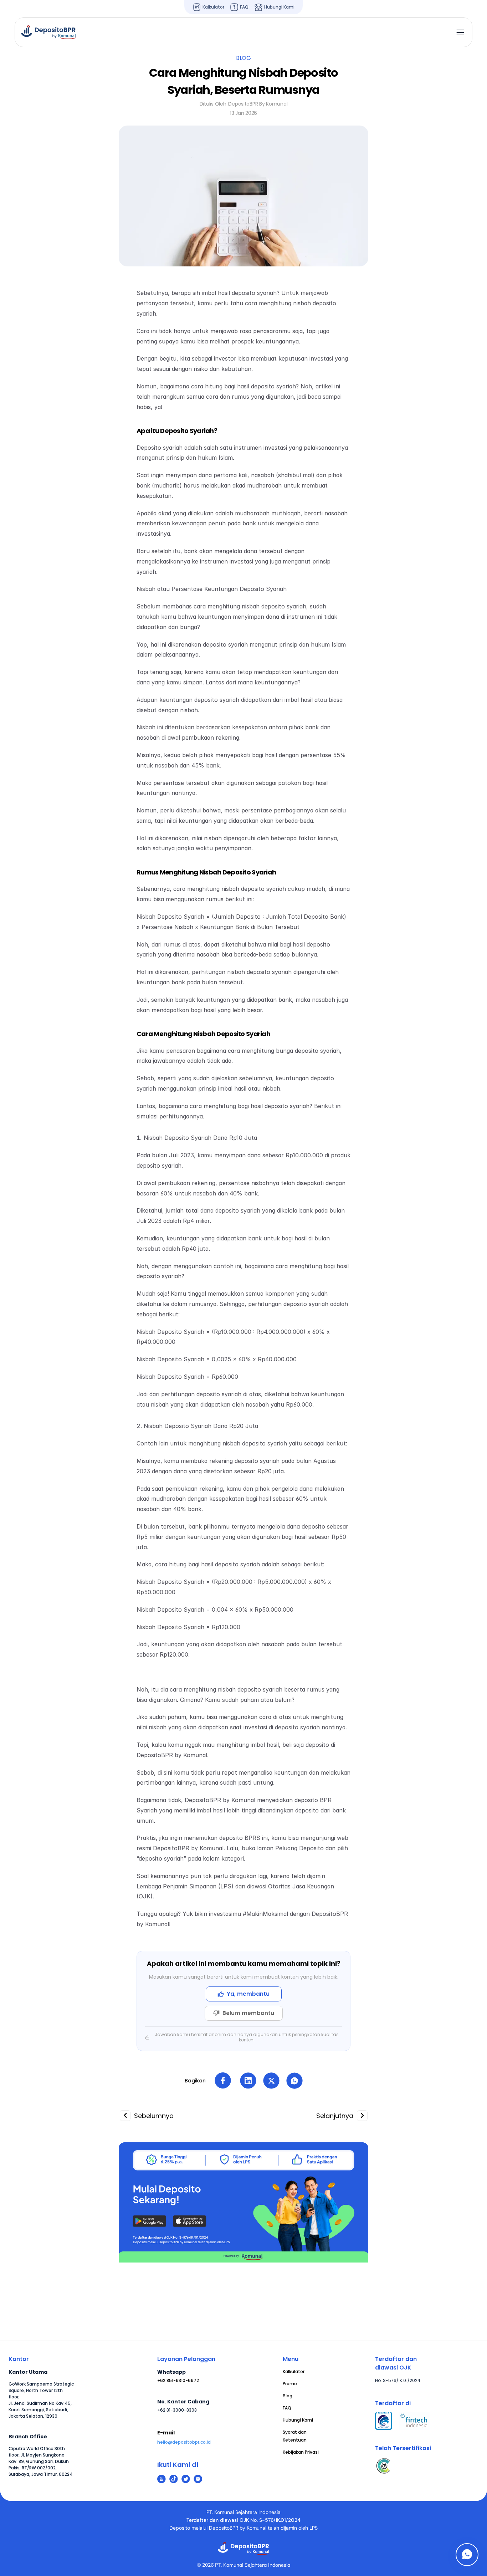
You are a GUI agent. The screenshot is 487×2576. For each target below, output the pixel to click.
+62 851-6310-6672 (178, 2380)
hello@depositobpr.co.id (184, 2442)
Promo (290, 2384)
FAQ (287, 2408)
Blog (288, 2396)
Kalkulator (294, 2371)
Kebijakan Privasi (301, 2452)
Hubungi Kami (298, 2420)
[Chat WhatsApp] (467, 2555)
